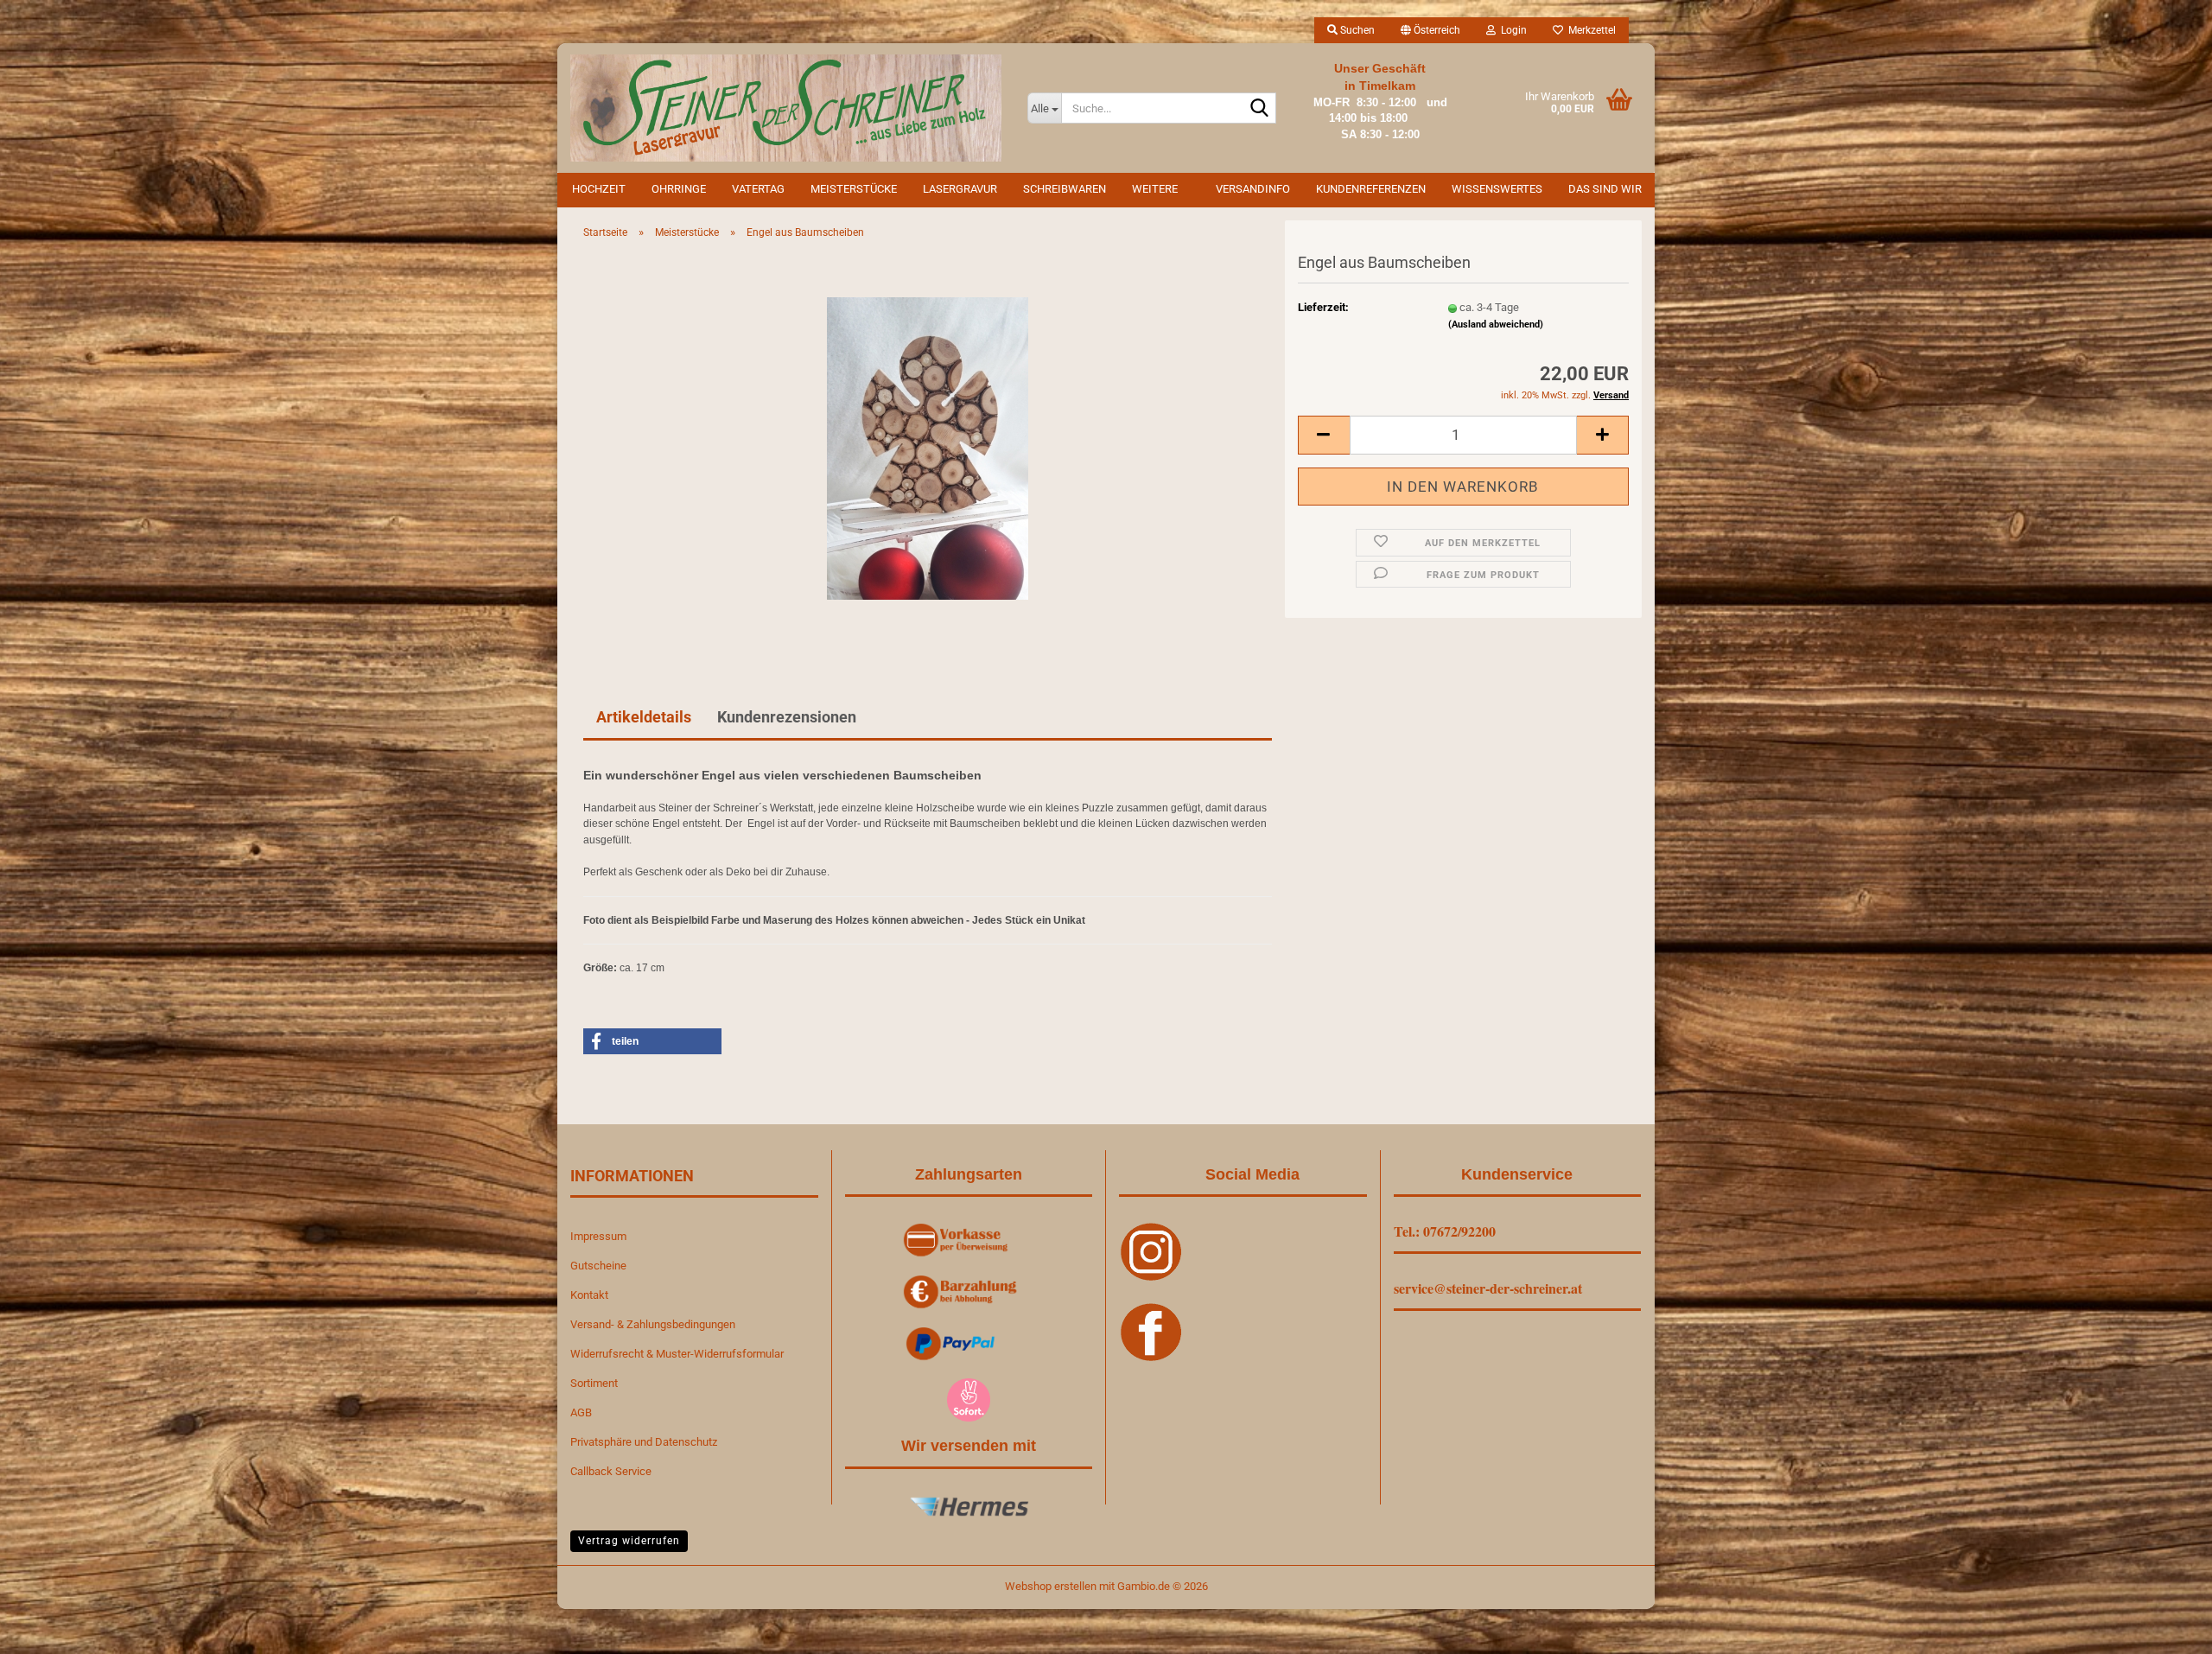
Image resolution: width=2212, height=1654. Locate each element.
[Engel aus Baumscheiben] (928, 447)
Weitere (1155, 189)
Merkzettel (1589, 30)
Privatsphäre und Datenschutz (644, 1442)
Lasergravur (960, 189)
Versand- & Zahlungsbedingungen (653, 1324)
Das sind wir (1605, 189)
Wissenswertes (1497, 189)
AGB (581, 1412)
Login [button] (1511, 30)
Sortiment (594, 1383)
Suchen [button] (1356, 30)
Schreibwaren (1065, 189)
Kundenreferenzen (1371, 189)
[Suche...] (1260, 109)
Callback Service (611, 1471)
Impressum (598, 1236)
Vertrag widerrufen (629, 1541)
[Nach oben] (2164, 1628)
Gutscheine (598, 1266)
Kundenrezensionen (787, 717)
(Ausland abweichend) (1496, 324)
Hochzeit (599, 189)
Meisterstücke (854, 189)
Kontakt (589, 1295)
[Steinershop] (786, 108)
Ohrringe (679, 189)
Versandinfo (1253, 189)
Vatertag (758, 189)
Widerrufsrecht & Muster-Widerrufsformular (677, 1354)
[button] (1430, 30)
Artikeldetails (644, 717)
